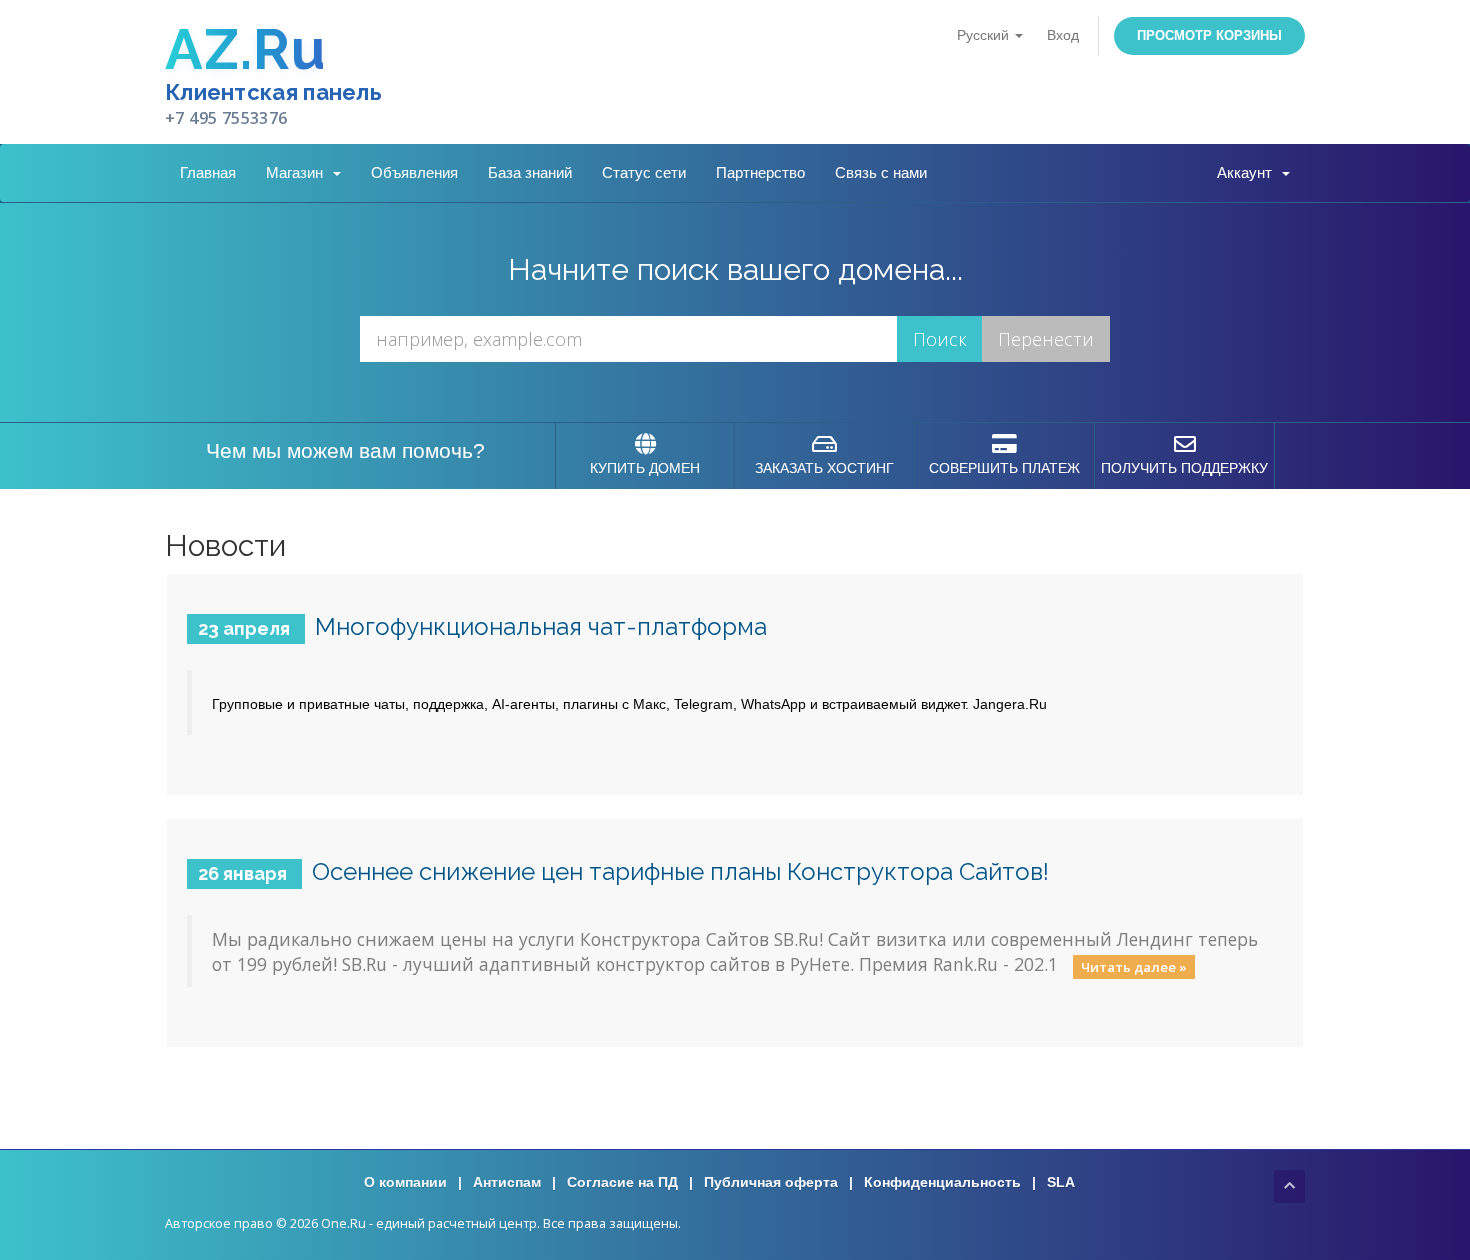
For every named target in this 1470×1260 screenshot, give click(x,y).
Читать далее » (1134, 966)
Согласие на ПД (622, 1182)
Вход (1063, 35)
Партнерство (760, 172)
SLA (1061, 1182)
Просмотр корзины (1209, 35)
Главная (208, 172)
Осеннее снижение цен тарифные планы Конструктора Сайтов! (680, 871)
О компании (405, 1182)
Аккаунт (1248, 172)
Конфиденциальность (942, 1182)
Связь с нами (881, 172)
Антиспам (507, 1182)
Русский (985, 35)
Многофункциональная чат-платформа (541, 626)
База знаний (530, 172)
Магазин (298, 172)
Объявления (414, 172)
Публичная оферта (771, 1182)
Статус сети (644, 172)
